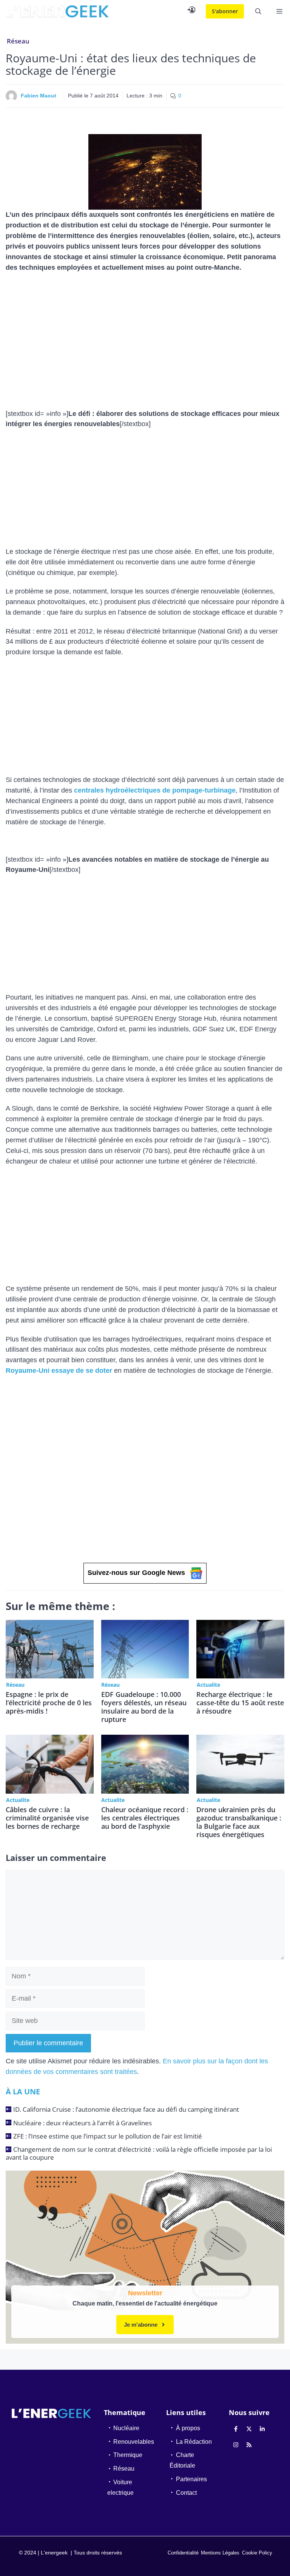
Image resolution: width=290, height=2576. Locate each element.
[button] (258, 11)
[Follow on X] (249, 2429)
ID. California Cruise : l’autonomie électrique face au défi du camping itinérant (126, 2109)
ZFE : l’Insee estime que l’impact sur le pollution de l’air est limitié (108, 2136)
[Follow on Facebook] (236, 2429)
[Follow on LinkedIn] (262, 2429)
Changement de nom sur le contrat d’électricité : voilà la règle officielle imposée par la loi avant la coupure (139, 2153)
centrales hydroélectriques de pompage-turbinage (155, 790)
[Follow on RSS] (249, 2445)
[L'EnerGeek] (57, 11)
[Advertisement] (145, 334)
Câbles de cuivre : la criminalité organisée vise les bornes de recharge (47, 1818)
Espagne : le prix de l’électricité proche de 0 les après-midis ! (49, 1703)
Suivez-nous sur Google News (136, 1573)
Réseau (18, 41)
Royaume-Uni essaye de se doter (59, 1371)
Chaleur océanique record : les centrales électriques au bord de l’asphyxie (145, 1818)
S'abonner (225, 11)
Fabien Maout (39, 96)
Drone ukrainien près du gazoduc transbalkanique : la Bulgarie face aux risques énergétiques (239, 1822)
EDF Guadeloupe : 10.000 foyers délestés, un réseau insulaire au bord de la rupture (144, 1707)
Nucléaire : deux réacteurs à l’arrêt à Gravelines (83, 2123)
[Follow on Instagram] (236, 2445)
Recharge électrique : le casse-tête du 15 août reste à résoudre (240, 1703)
